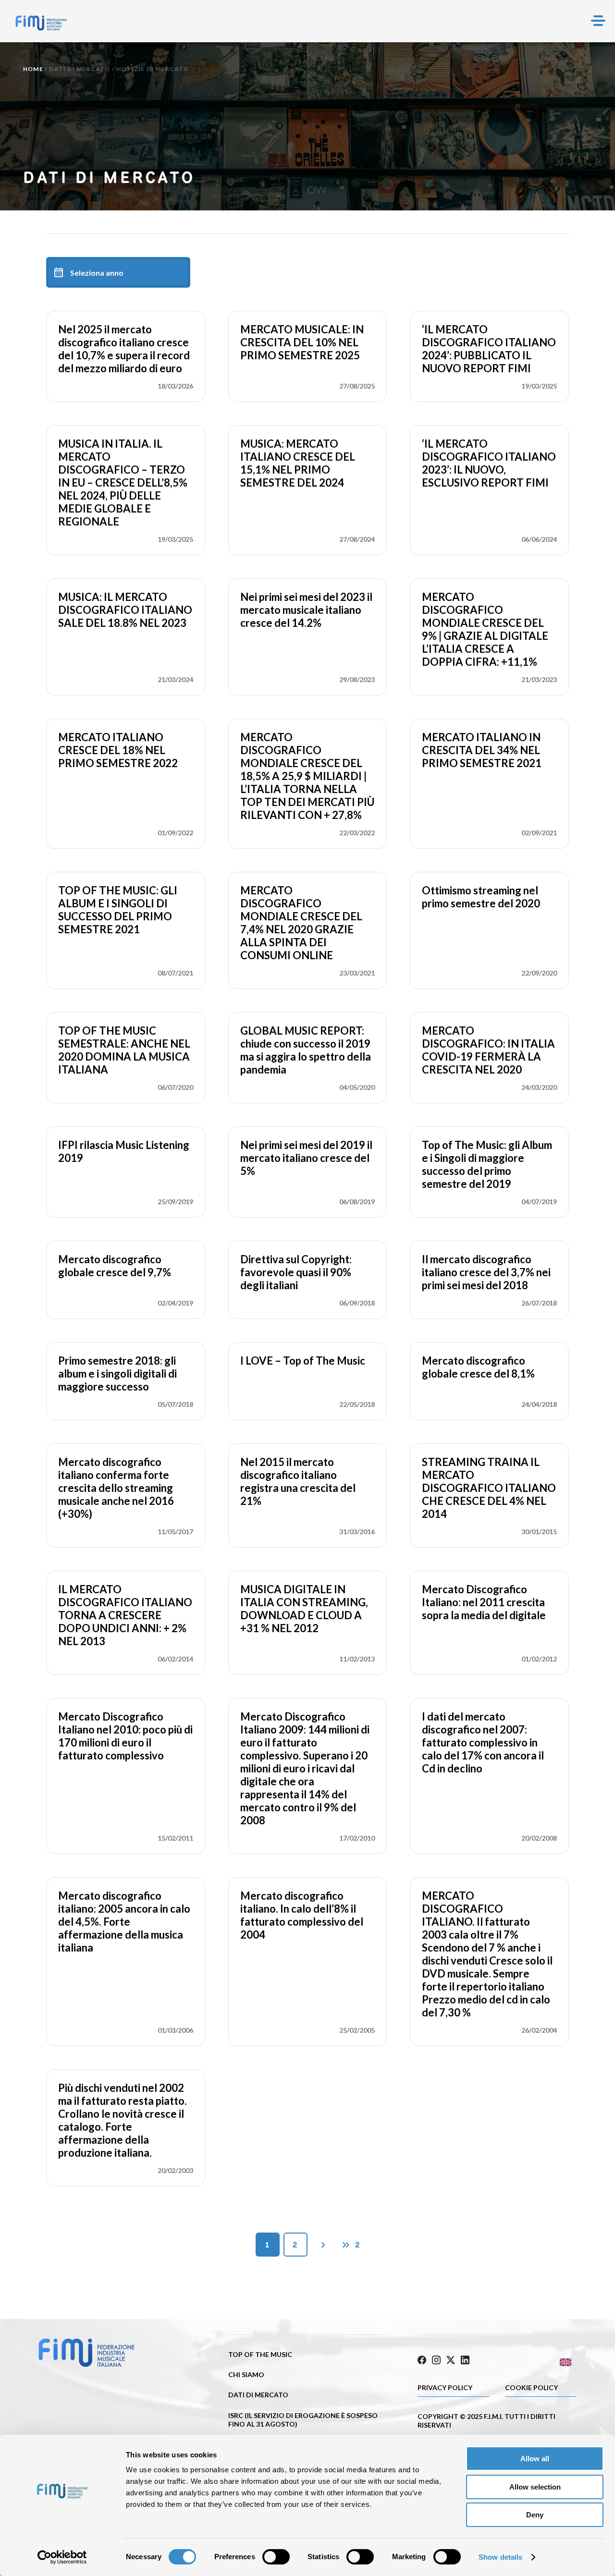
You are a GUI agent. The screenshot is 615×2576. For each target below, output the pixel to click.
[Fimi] (41, 23)
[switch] (276, 2557)
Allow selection (535, 2487)
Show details (500, 2557)
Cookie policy (531, 2387)
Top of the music (260, 2354)
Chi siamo (246, 2375)
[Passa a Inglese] (537, 2362)
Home (33, 69)
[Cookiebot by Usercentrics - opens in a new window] (62, 2557)
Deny (535, 2515)
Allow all (535, 2459)
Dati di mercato (80, 69)
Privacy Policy (445, 2387)
